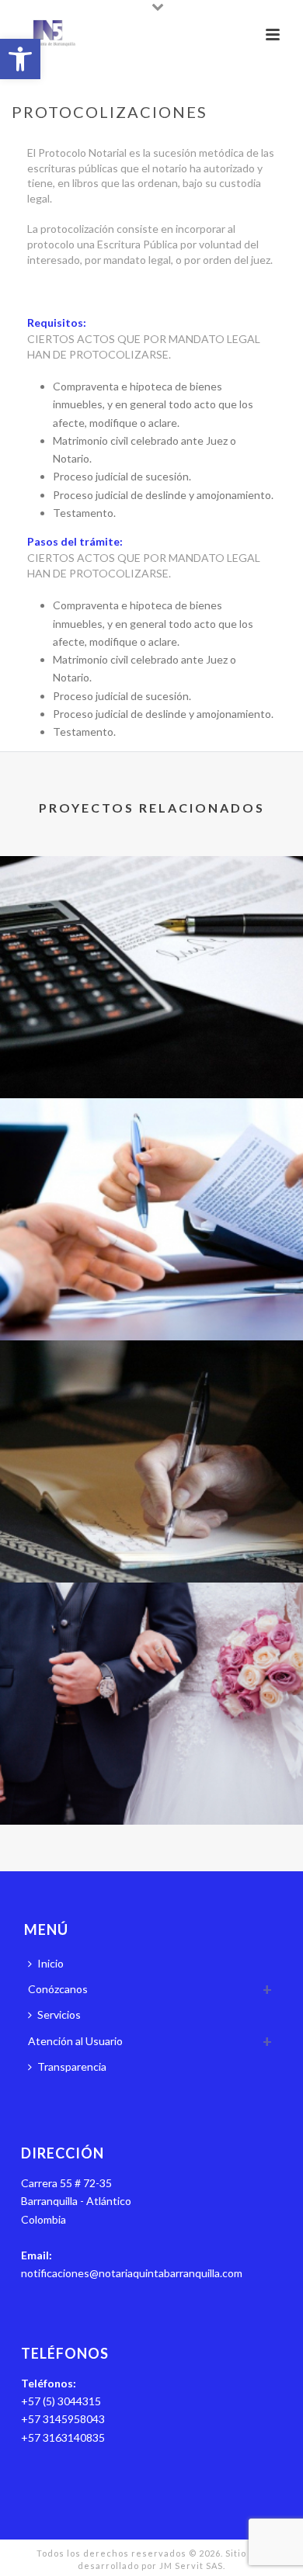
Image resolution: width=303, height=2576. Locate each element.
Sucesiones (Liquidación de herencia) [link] (151, 1057)
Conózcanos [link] (58, 1989)
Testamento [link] (152, 1541)
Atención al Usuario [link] (75, 2041)
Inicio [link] (50, 1963)
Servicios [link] (59, 2014)
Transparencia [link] (72, 2066)
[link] (20, 59)
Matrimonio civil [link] (152, 1783)
